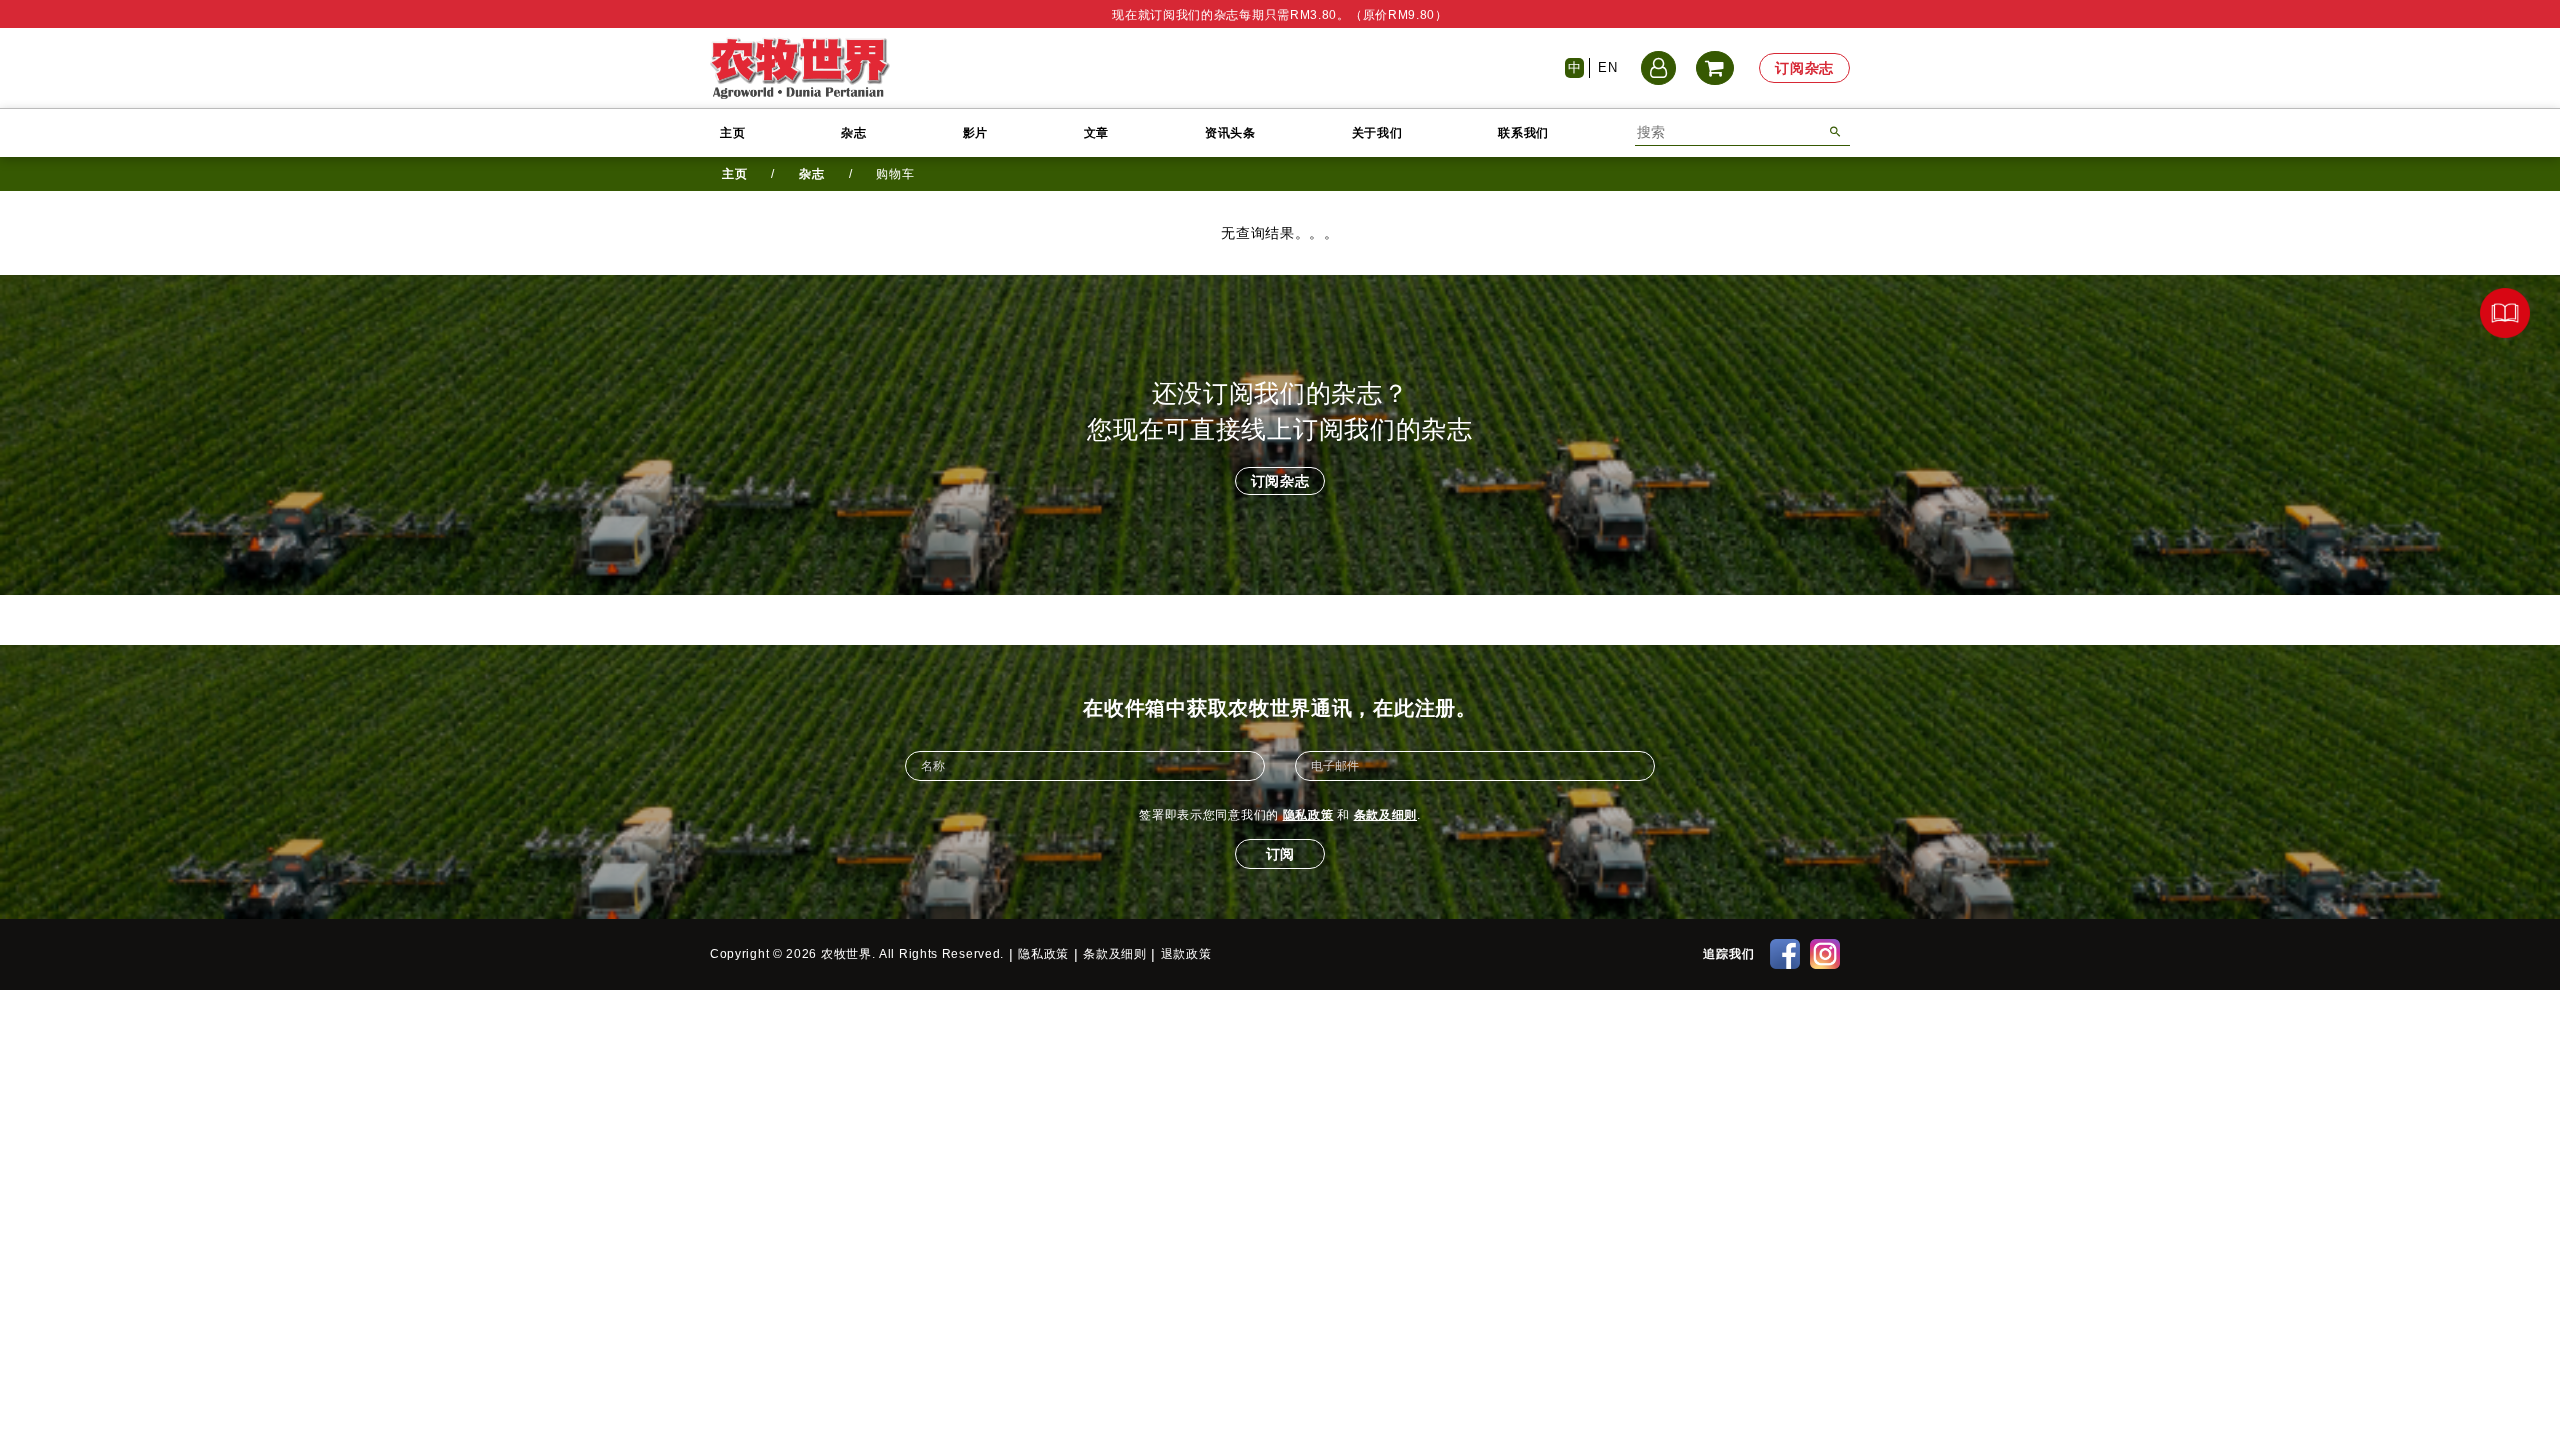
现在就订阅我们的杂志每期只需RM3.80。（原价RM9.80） (1280, 15)
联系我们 (1523, 133)
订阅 (1280, 854)
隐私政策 (1308, 815)
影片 (975, 133)
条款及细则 (1386, 815)
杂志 (853, 133)
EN (1607, 67)
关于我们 (1377, 133)
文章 (1096, 133)
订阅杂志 (1804, 68)
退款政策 (1186, 954)
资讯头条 (1230, 133)
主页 (732, 133)
